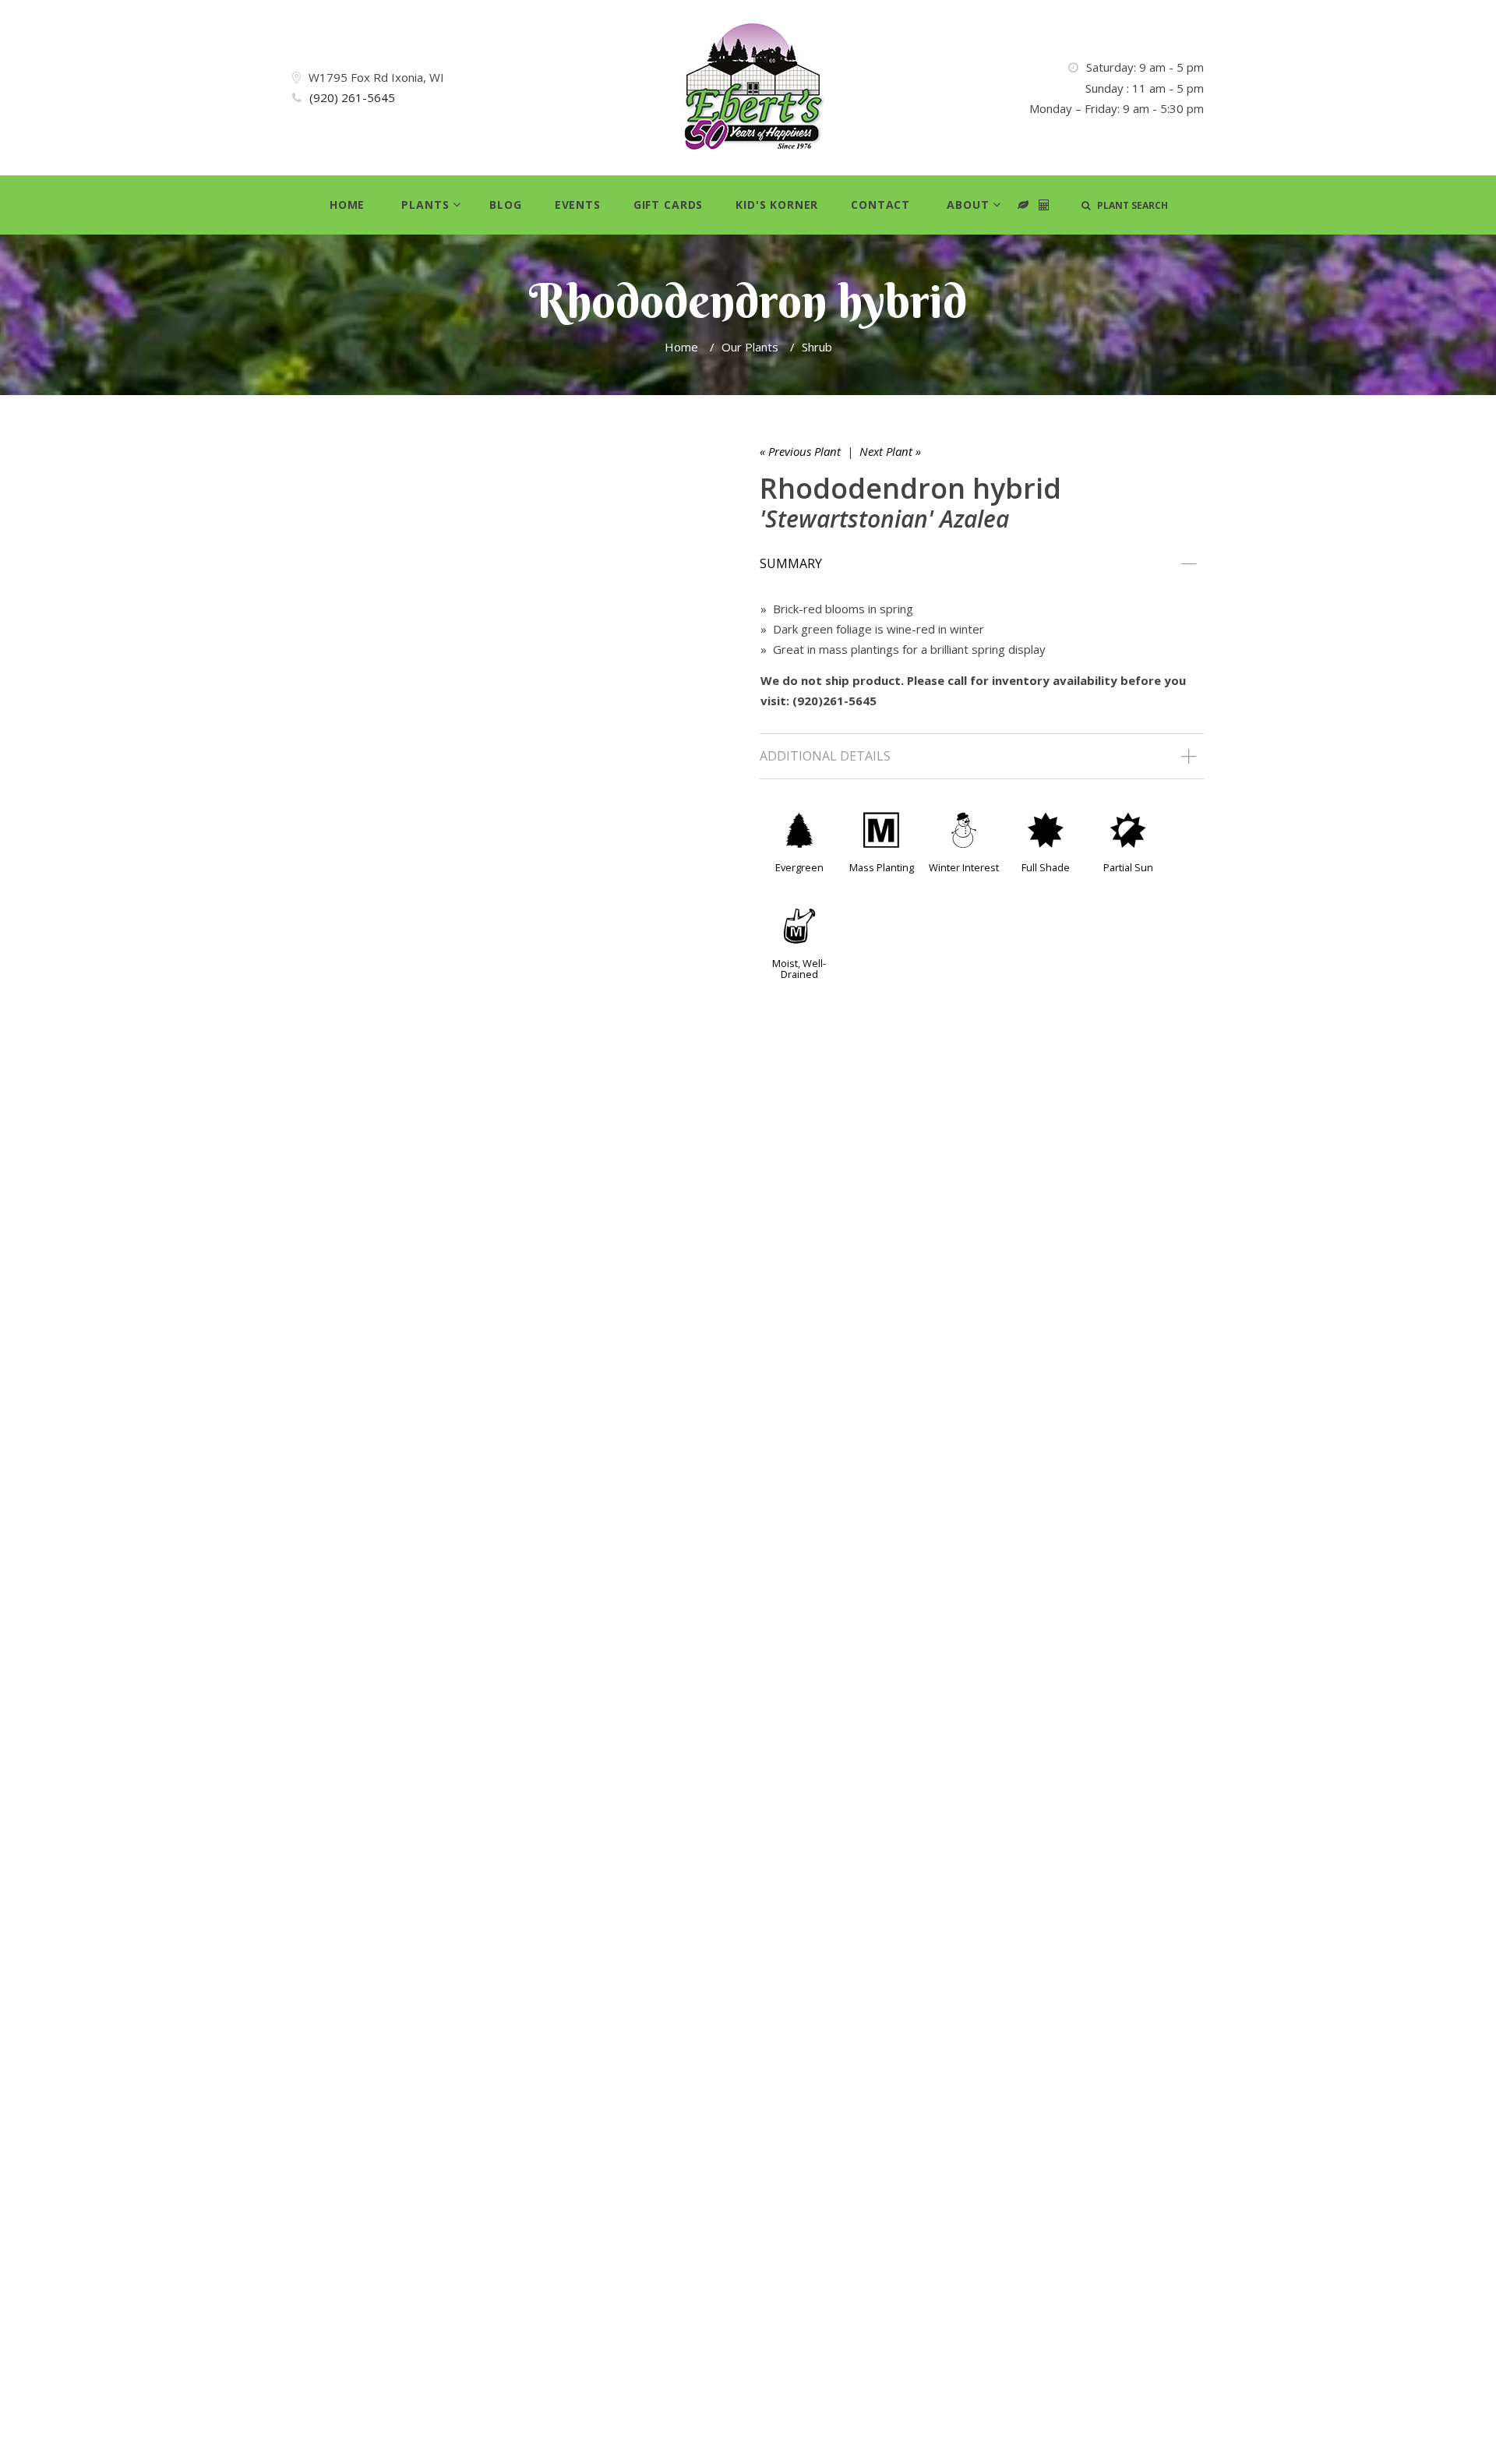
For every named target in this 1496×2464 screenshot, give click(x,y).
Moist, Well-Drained (799, 969)
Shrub (817, 347)
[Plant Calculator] (1023, 205)
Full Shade (1046, 867)
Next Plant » (890, 451)
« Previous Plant (800, 451)
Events (578, 205)
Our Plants (750, 347)
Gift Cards (668, 205)
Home (347, 205)
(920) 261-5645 (352, 97)
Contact (880, 205)
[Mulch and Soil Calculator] (1044, 205)
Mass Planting (882, 867)
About (968, 205)
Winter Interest (964, 867)
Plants (425, 205)
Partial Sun (1128, 867)
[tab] (982, 564)
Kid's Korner (777, 205)
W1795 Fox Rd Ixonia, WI (376, 77)
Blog (505, 205)
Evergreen (799, 867)
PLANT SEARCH (1129, 205)
